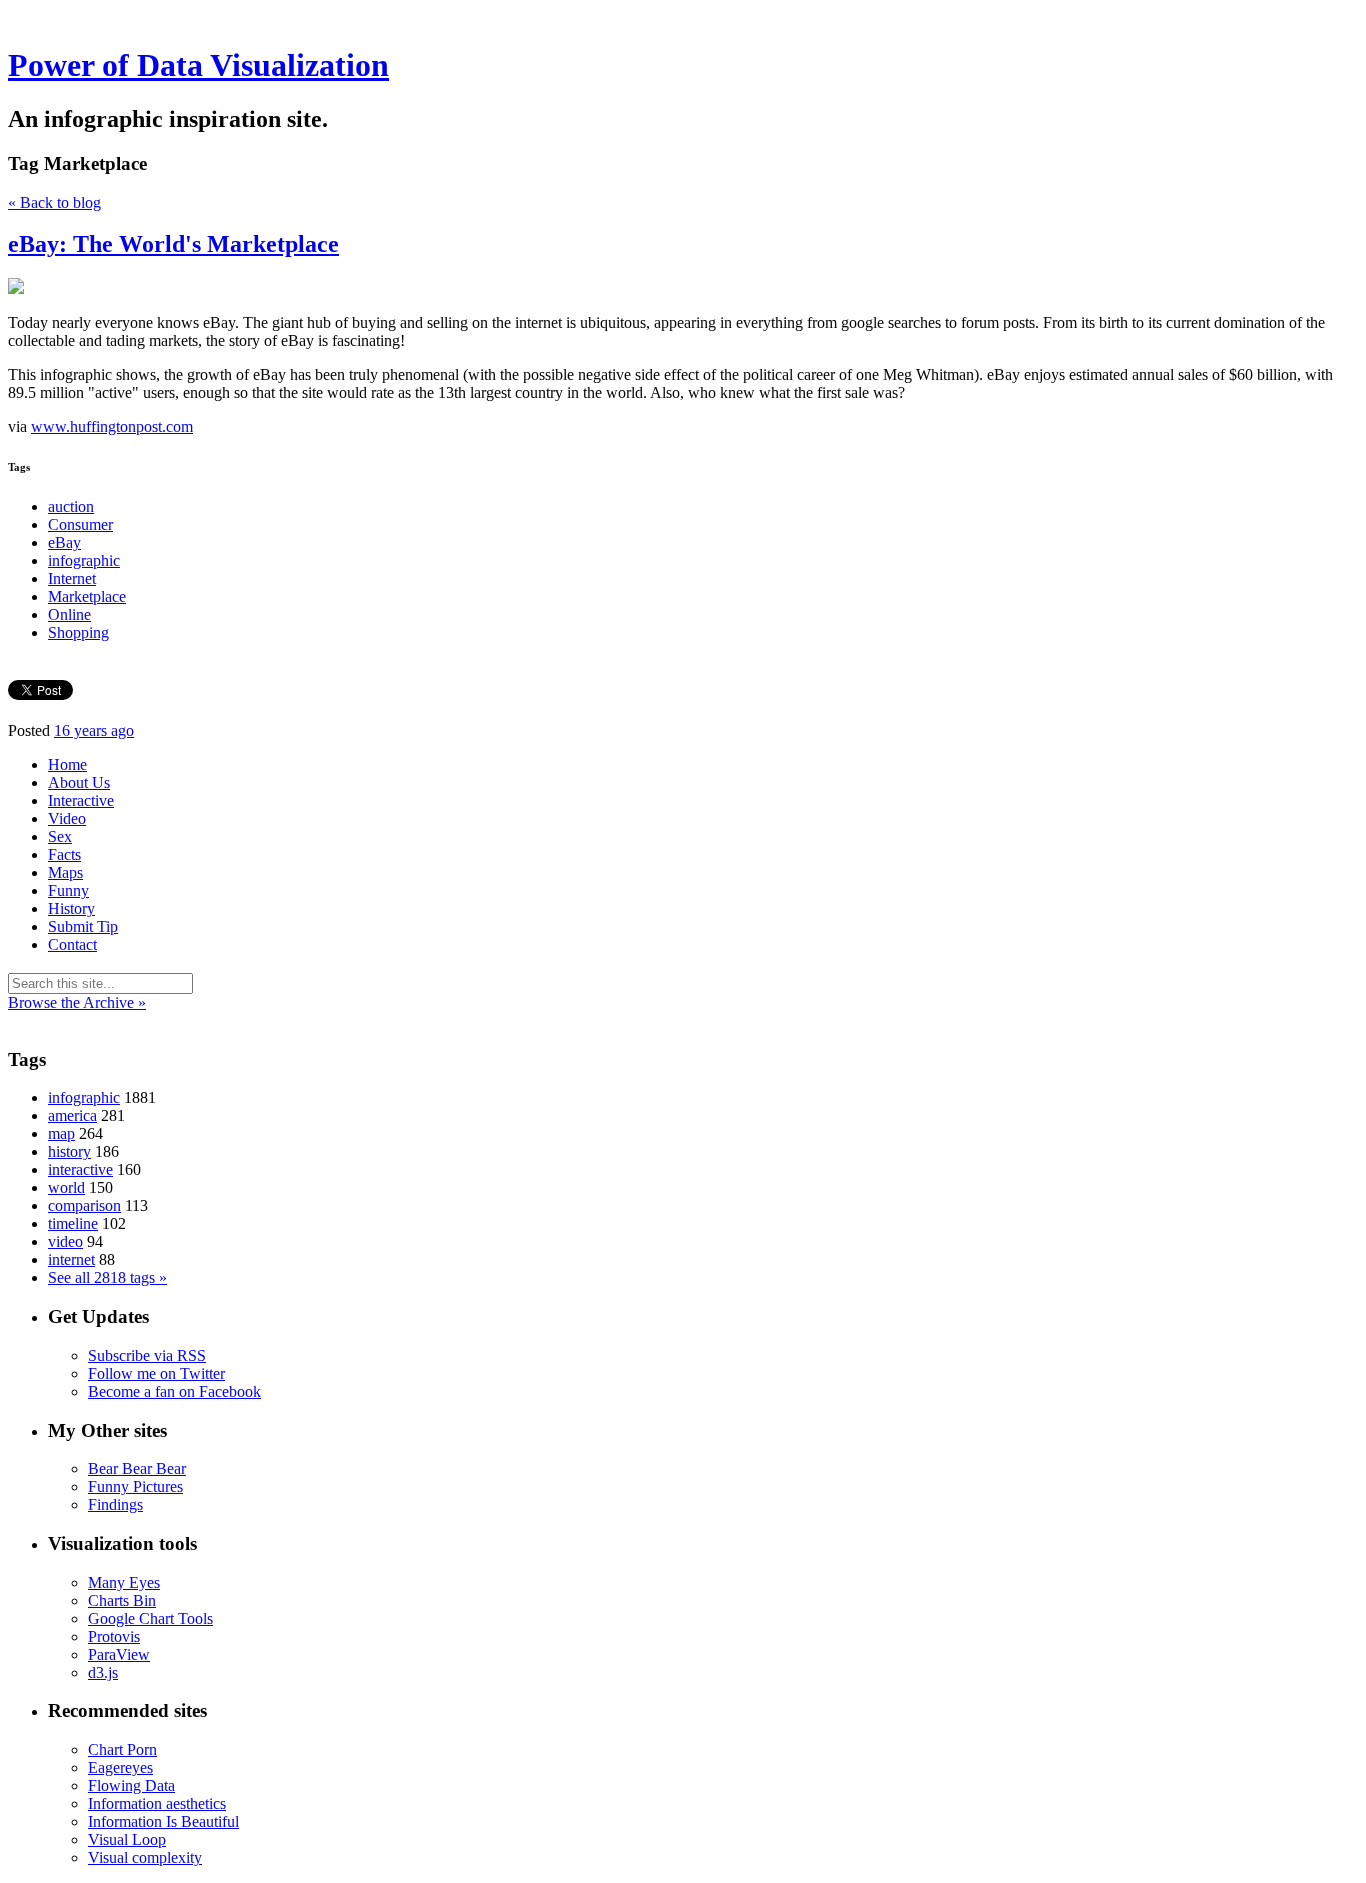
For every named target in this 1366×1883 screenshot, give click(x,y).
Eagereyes (120, 1767)
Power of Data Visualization (198, 65)
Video (67, 818)
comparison (84, 1205)
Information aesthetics (157, 1803)
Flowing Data (131, 1785)
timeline (73, 1223)
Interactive (81, 800)
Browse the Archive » (77, 1002)
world (66, 1187)
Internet (72, 578)
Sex (60, 836)
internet (71, 1259)
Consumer (80, 524)
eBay (64, 542)
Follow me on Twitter (156, 1373)
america (72, 1115)
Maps (65, 872)
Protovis (114, 1636)
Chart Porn (122, 1749)
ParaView (119, 1654)
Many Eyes (124, 1582)
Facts (64, 854)
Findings (115, 1504)
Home (67, 764)
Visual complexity (145, 1857)
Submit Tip (83, 926)
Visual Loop (127, 1839)
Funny (68, 890)
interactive (80, 1169)
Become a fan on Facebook (174, 1391)
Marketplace (87, 596)
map (61, 1133)
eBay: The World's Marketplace (173, 244)
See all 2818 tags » (107, 1277)
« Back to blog (54, 202)
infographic (84, 560)
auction (71, 506)
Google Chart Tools (150, 1618)
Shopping (78, 632)
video (65, 1241)
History (71, 908)
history (69, 1151)
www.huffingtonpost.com (112, 426)
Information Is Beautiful (163, 1821)
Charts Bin (122, 1600)
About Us (79, 782)
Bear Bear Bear (137, 1468)
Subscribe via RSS (147, 1355)
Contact (72, 944)
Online (69, 614)
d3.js (103, 1672)
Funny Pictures (135, 1486)
